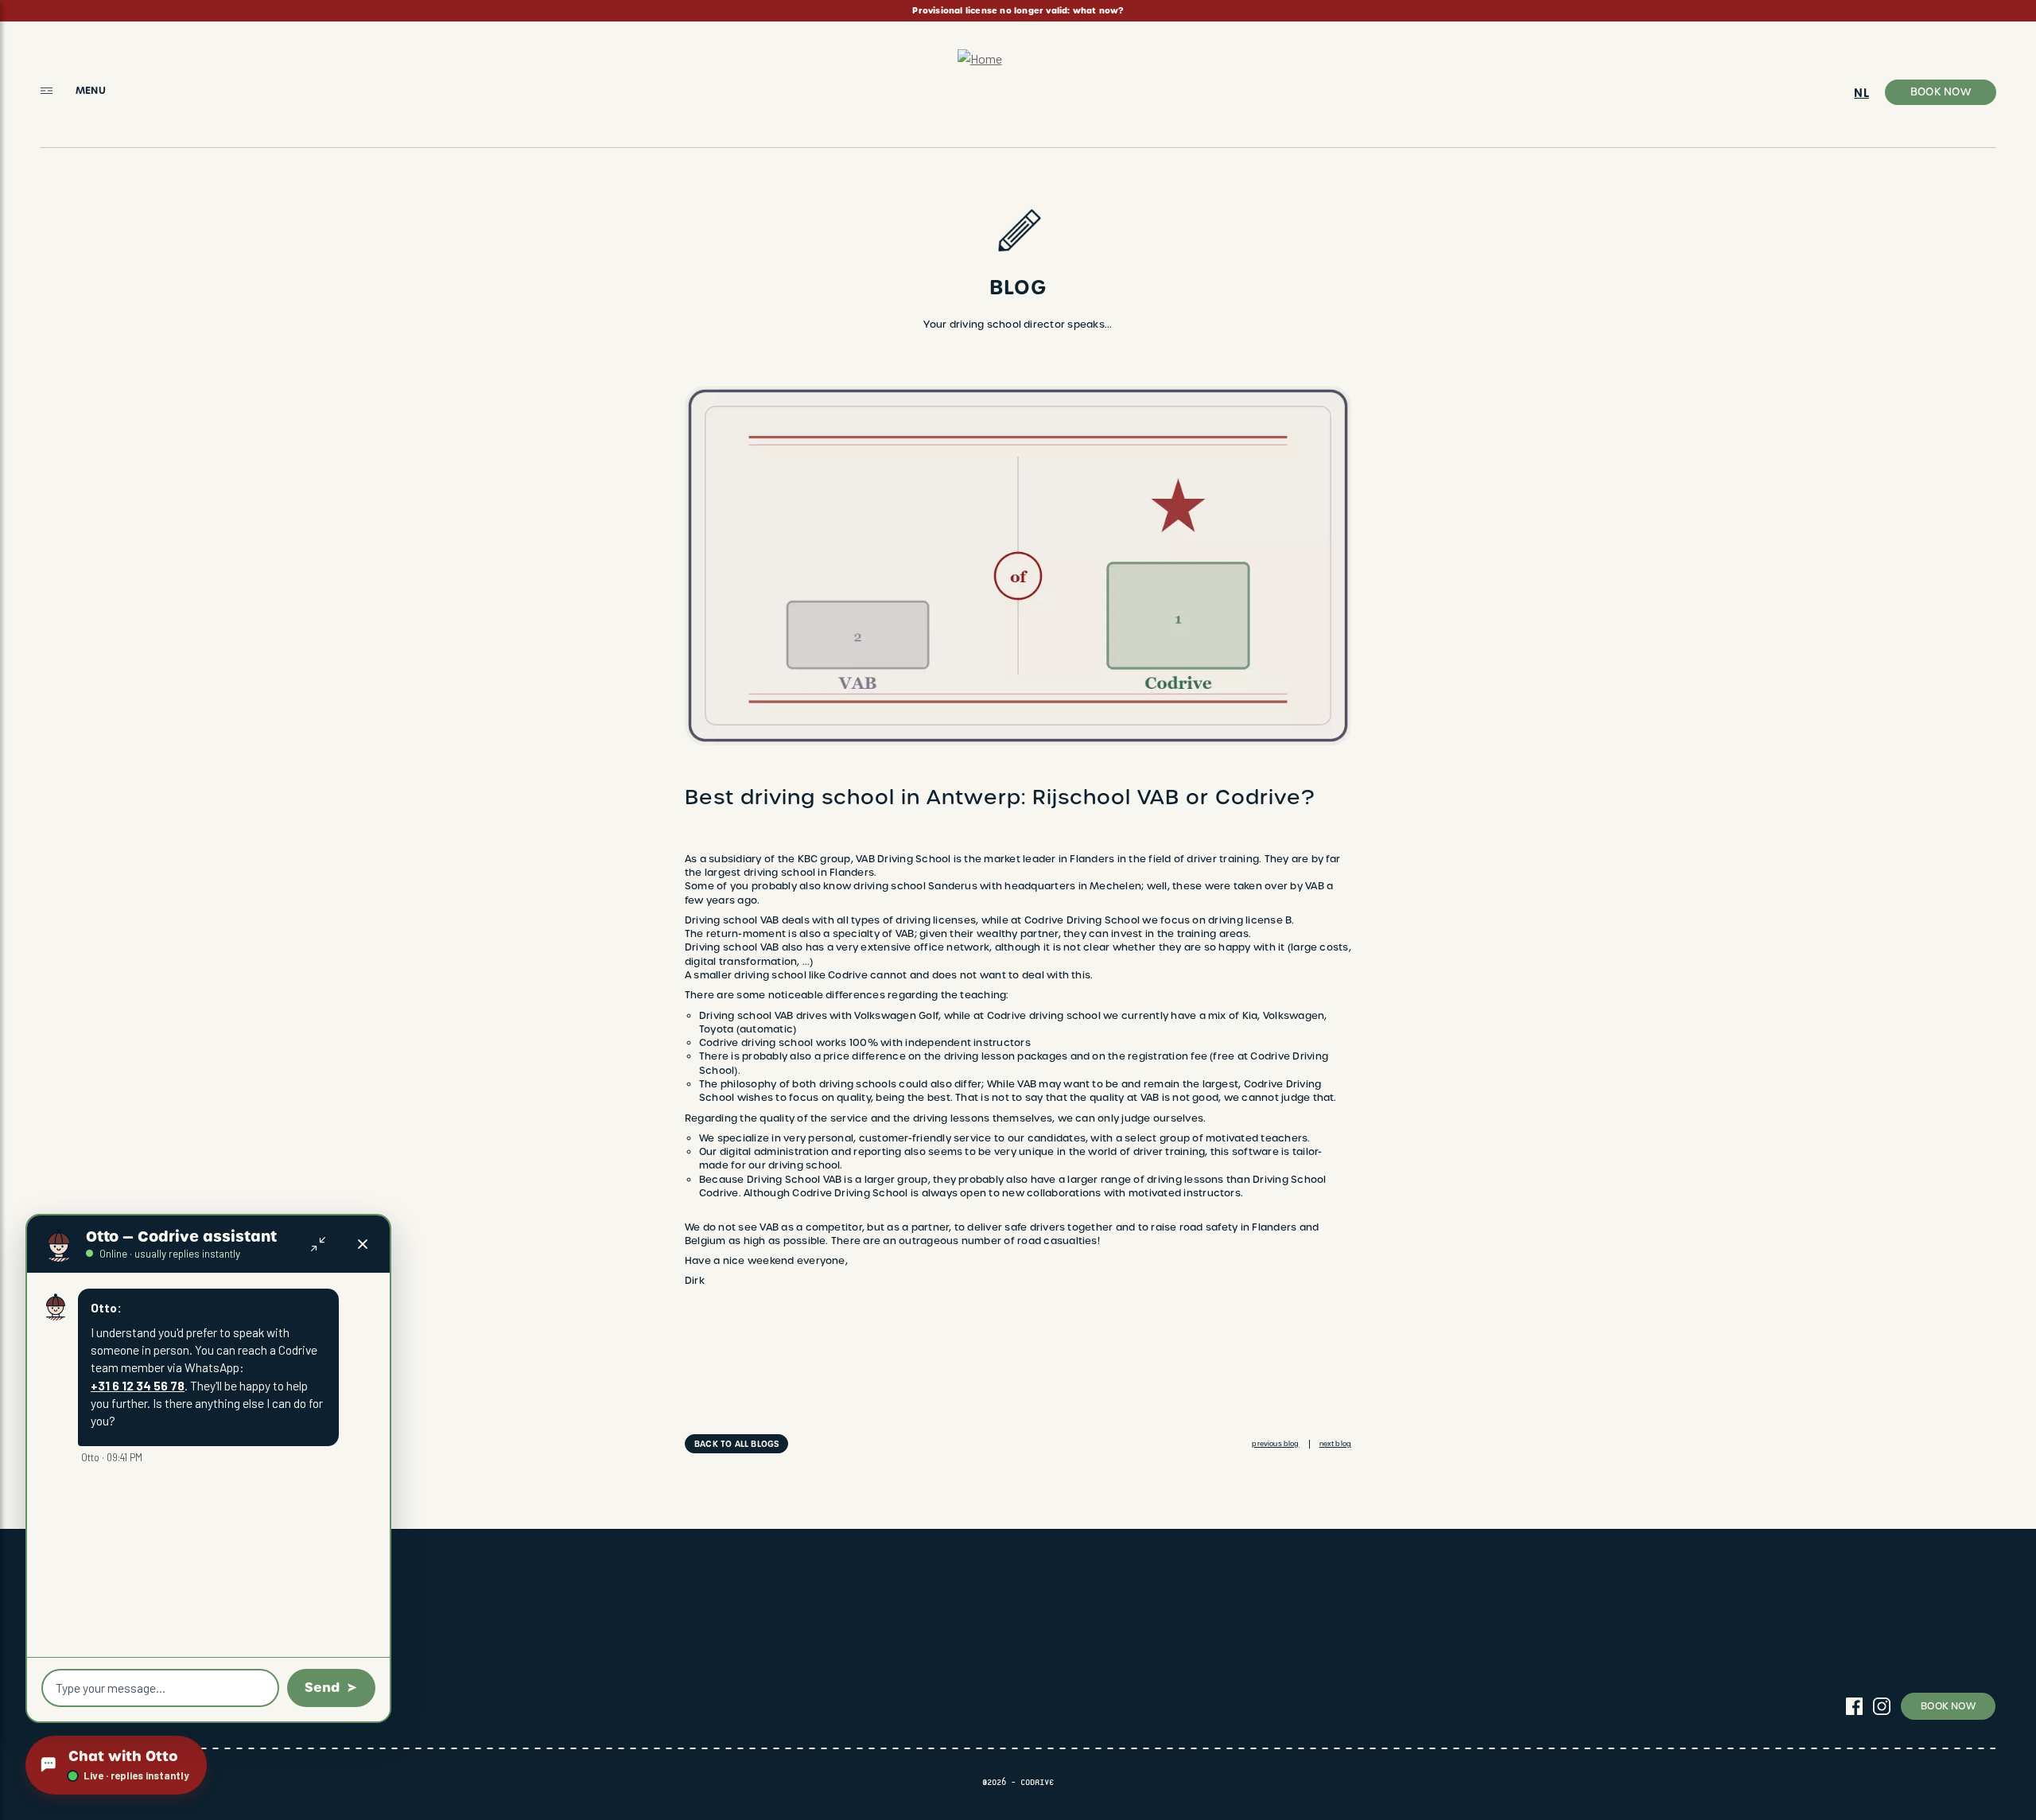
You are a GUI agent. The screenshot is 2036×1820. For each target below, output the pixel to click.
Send (322, 1688)
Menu (91, 90)
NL (1861, 93)
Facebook (1854, 1706)
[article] (1018, 11)
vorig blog (1275, 1445)
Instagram (1882, 1706)
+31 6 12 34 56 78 (138, 1385)
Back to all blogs (736, 1444)
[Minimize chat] (318, 1244)
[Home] (1018, 85)
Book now (1941, 92)
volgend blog (1335, 1445)
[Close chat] (363, 1244)
